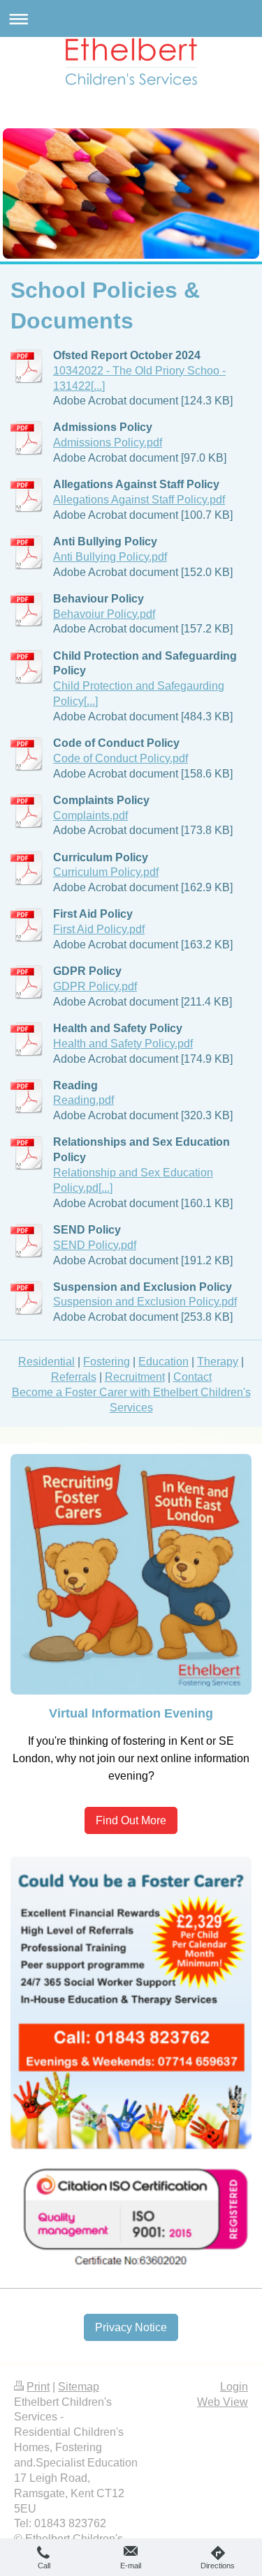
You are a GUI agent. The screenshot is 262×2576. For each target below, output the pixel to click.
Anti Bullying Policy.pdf (110, 556)
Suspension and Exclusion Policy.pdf (145, 1301)
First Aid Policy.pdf (99, 929)
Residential (46, 1361)
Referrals (74, 1377)
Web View (223, 2402)
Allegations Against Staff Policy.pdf (139, 499)
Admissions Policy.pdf (108, 442)
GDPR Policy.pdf (95, 986)
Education (163, 1361)
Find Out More (131, 1820)
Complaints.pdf (90, 815)
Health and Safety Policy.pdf (123, 1043)
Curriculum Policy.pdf (106, 872)
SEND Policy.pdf (95, 1245)
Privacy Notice (131, 2327)
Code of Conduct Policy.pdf (121, 758)
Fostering (107, 1361)
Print (38, 2387)
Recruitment (135, 1377)
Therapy (218, 1361)
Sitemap (79, 2387)
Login (234, 2387)
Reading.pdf (83, 1100)
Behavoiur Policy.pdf (104, 614)
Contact (192, 1377)
